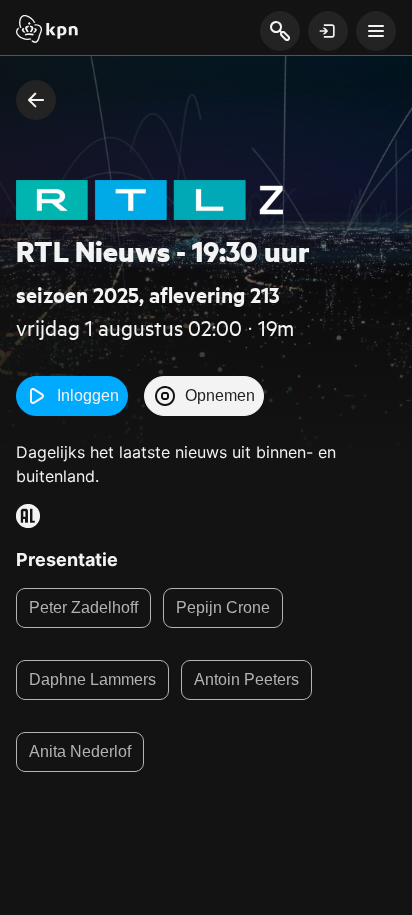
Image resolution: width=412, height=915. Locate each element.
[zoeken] (279, 32)
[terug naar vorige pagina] (36, 100)
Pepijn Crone (223, 607)
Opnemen (220, 395)
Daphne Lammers (92, 679)
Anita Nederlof (80, 751)
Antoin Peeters (246, 679)
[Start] (47, 31)
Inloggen (88, 395)
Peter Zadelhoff (83, 607)
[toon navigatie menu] (376, 31)
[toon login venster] (328, 31)
